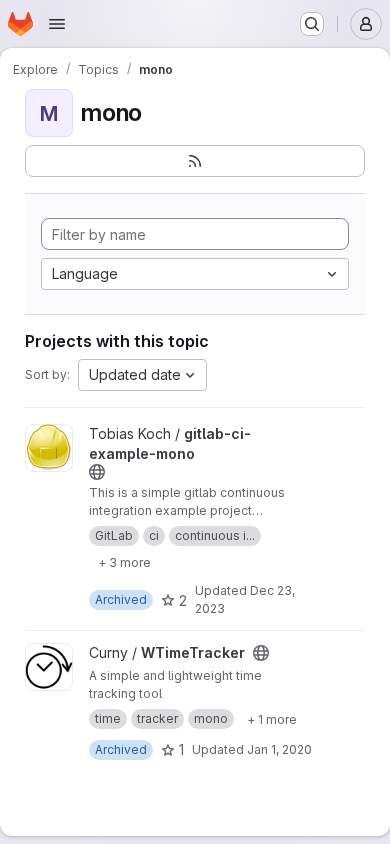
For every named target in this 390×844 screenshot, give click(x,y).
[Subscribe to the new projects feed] (195, 161)
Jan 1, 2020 (279, 749)
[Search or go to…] (312, 24)
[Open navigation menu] (57, 24)
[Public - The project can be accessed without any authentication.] (97, 472)
